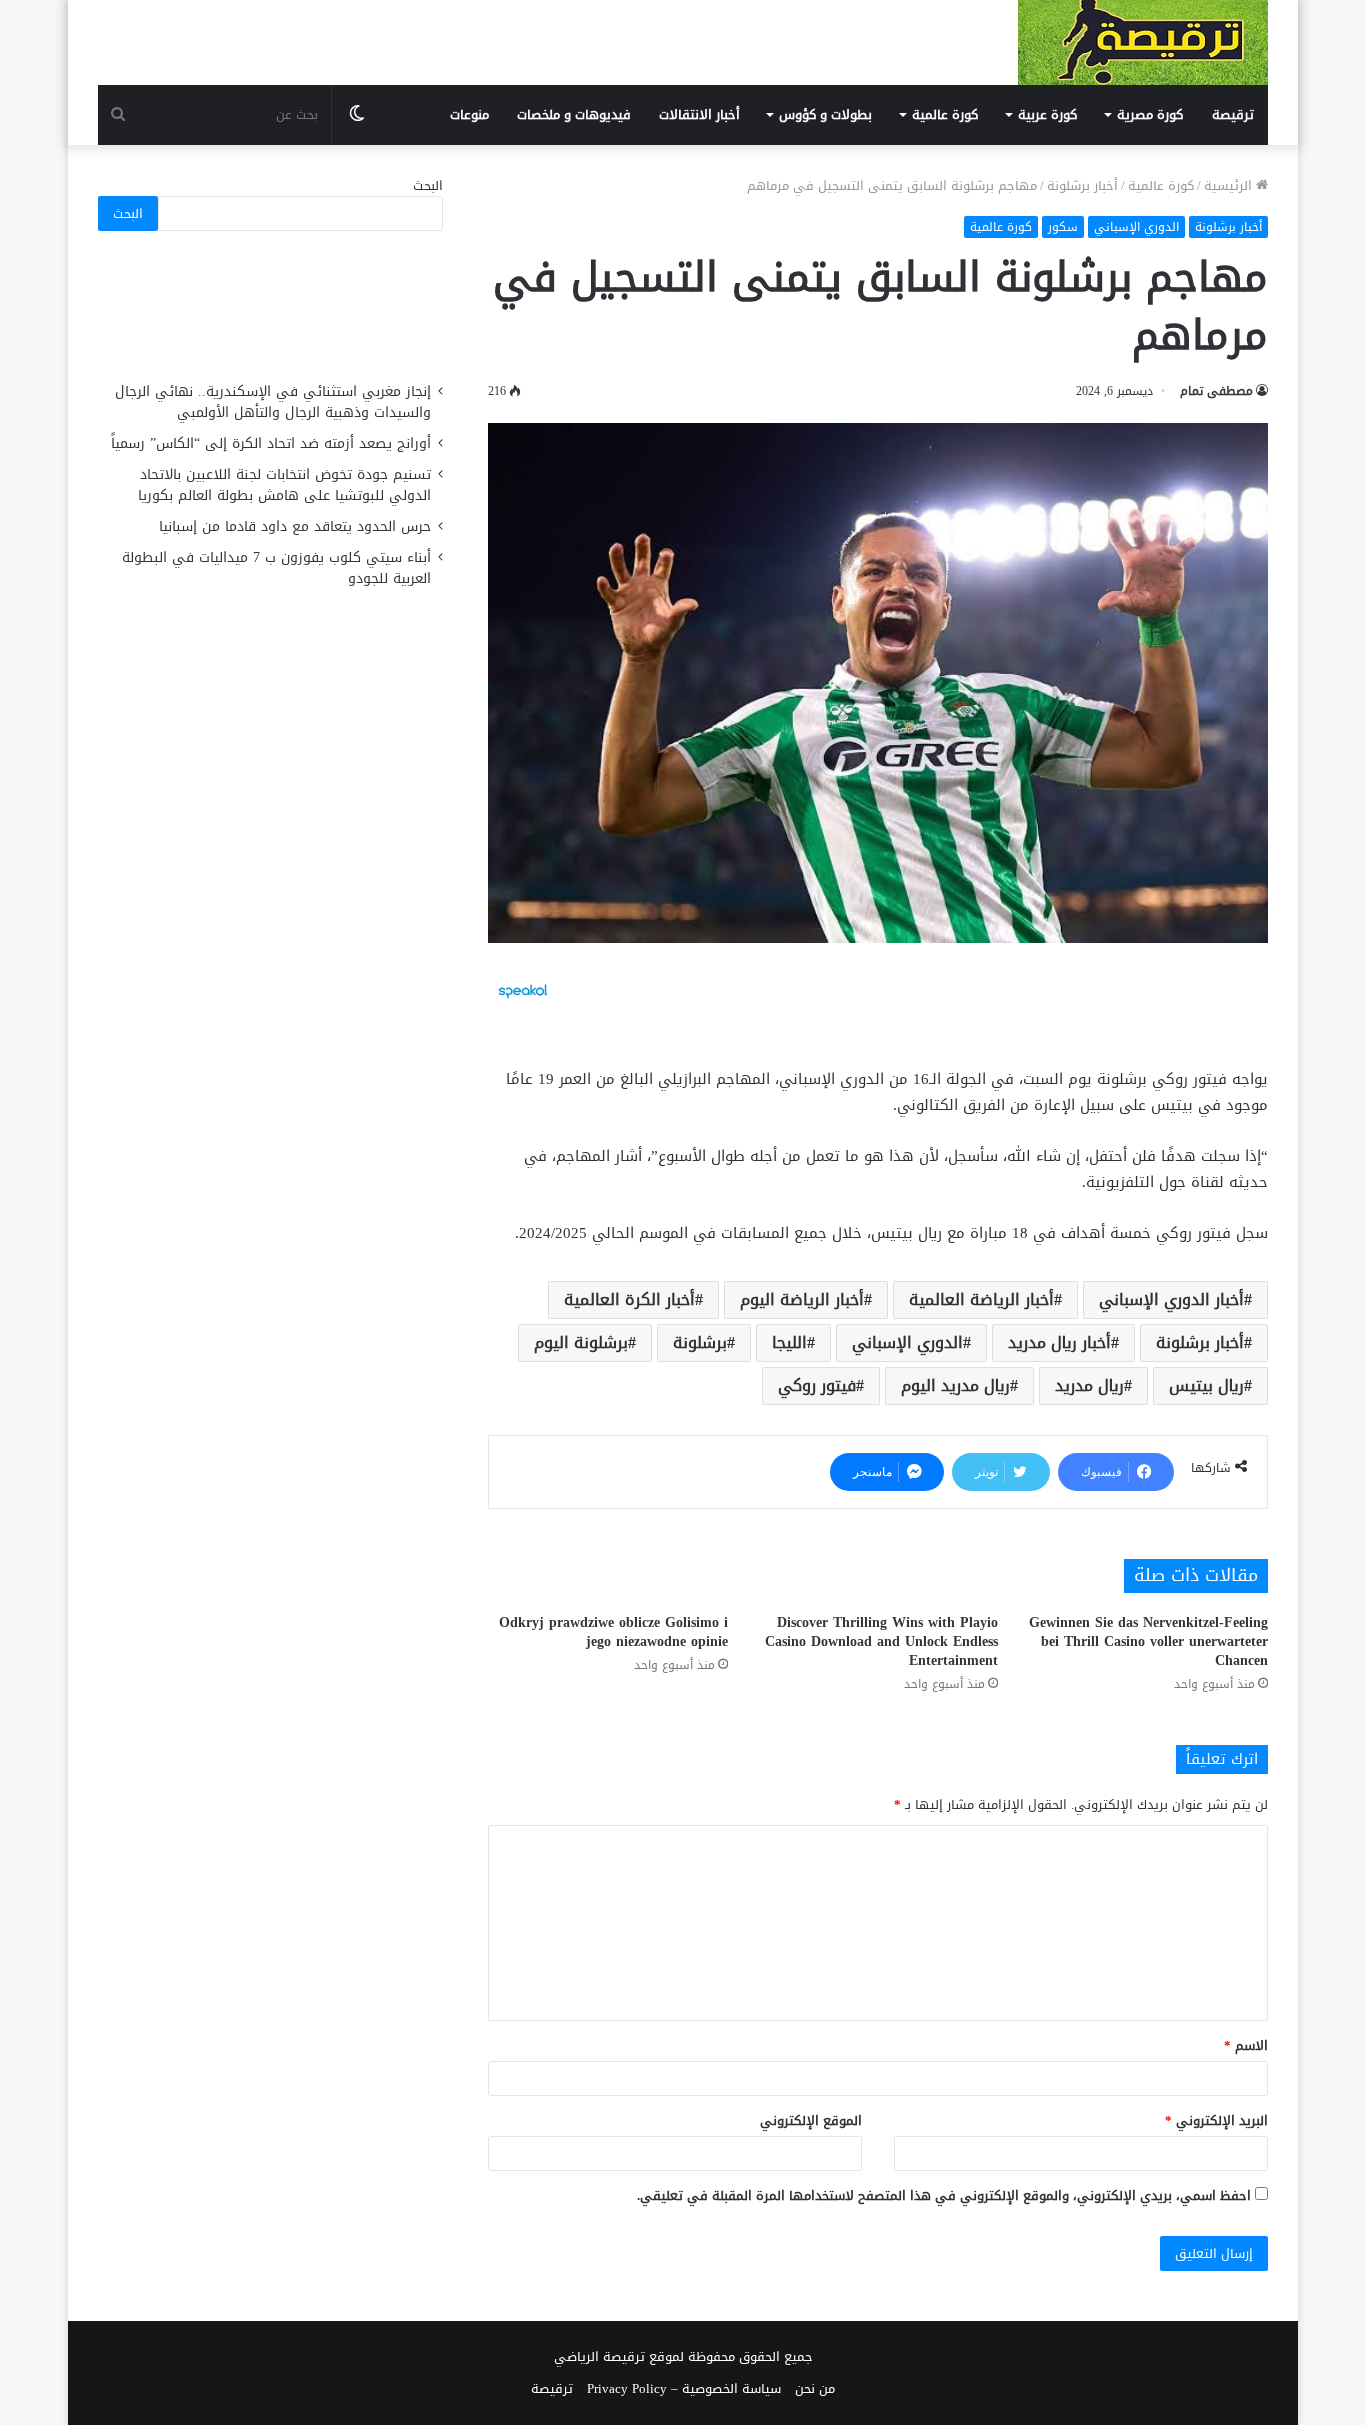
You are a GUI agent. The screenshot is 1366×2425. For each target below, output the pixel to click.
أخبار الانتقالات (699, 114)
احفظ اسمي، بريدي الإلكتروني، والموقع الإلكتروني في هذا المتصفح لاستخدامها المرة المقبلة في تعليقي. (944, 2195)
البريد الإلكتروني (1216, 2120)
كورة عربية (1047, 114)
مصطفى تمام (1216, 391)
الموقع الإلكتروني (811, 2120)
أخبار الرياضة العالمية (981, 1299)
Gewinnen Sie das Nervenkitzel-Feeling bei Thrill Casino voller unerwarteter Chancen (1148, 1641)
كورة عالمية (945, 114)
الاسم (1246, 2045)
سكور (1063, 227)
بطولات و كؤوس (825, 114)
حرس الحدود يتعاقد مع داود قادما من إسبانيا (292, 526)
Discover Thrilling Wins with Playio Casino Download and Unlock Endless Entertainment (881, 1641)
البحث (428, 185)
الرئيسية (1230, 185)
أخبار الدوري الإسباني (1171, 1299)
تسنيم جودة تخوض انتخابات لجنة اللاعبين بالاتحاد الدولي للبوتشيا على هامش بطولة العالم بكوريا (284, 485)
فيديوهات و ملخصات (574, 114)
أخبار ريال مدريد (1059, 1342)
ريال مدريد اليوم (955, 1385)
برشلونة (700, 1342)
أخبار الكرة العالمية (629, 1299)
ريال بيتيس (1206, 1385)
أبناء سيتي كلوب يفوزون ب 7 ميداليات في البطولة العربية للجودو (276, 568)
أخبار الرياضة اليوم (802, 1299)
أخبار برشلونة (1082, 185)
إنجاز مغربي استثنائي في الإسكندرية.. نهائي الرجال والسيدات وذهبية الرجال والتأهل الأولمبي (273, 402)
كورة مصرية (1150, 114)
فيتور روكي (817, 1385)
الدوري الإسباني (1136, 227)
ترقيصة (1233, 114)
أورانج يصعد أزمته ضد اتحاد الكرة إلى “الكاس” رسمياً (271, 443)
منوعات (469, 114)
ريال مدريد (1089, 1385)
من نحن (815, 2388)
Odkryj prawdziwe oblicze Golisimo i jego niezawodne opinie (613, 1632)
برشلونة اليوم (581, 1342)
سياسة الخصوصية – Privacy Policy (684, 2388)
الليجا (789, 1342)
